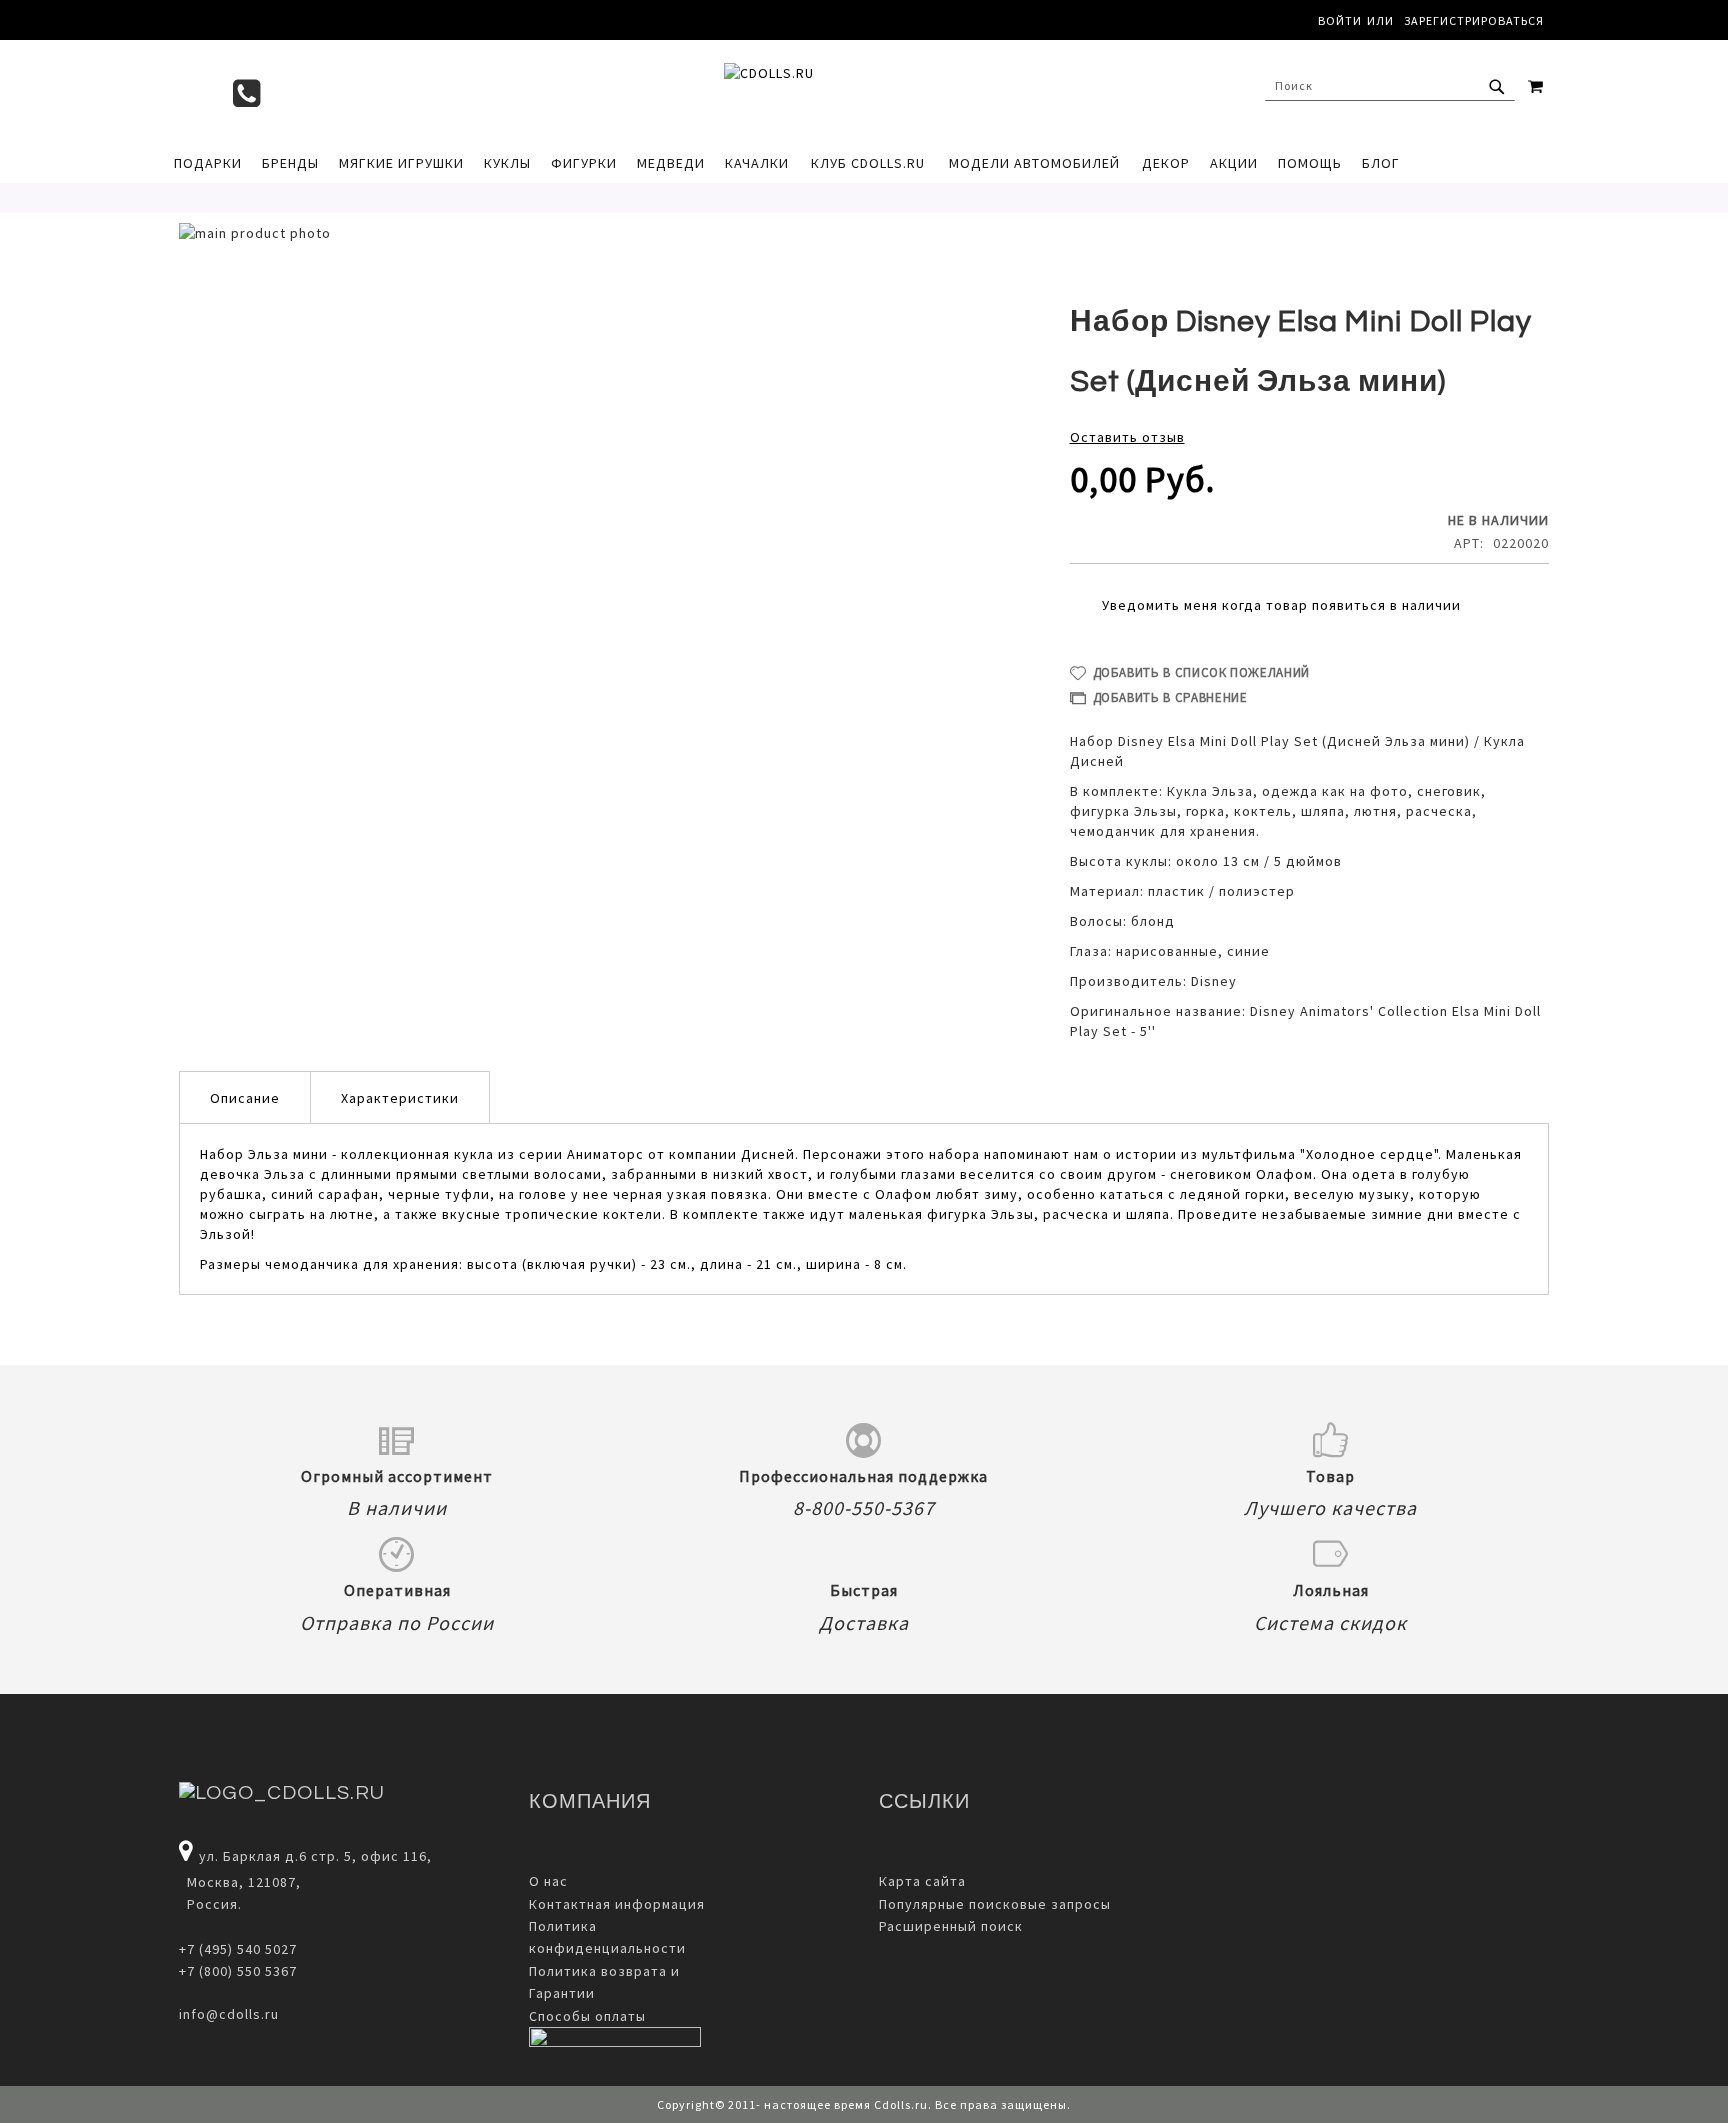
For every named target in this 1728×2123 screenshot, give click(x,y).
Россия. (210, 1904)
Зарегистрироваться (1474, 20)
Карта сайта (922, 1881)
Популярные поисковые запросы (995, 1904)
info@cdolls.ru (229, 2014)
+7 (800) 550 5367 (238, 1971)
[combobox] (1390, 86)
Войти (1340, 20)
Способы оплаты (587, 2016)
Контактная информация (617, 1904)
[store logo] (854, 91)
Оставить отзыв (1127, 437)
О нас (548, 1881)
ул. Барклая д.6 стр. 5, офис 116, (315, 1856)
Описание (245, 1098)
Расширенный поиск (951, 1926)
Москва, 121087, (240, 1882)
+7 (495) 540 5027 (238, 1949)
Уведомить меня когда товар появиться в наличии (1281, 605)
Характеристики (400, 1098)
